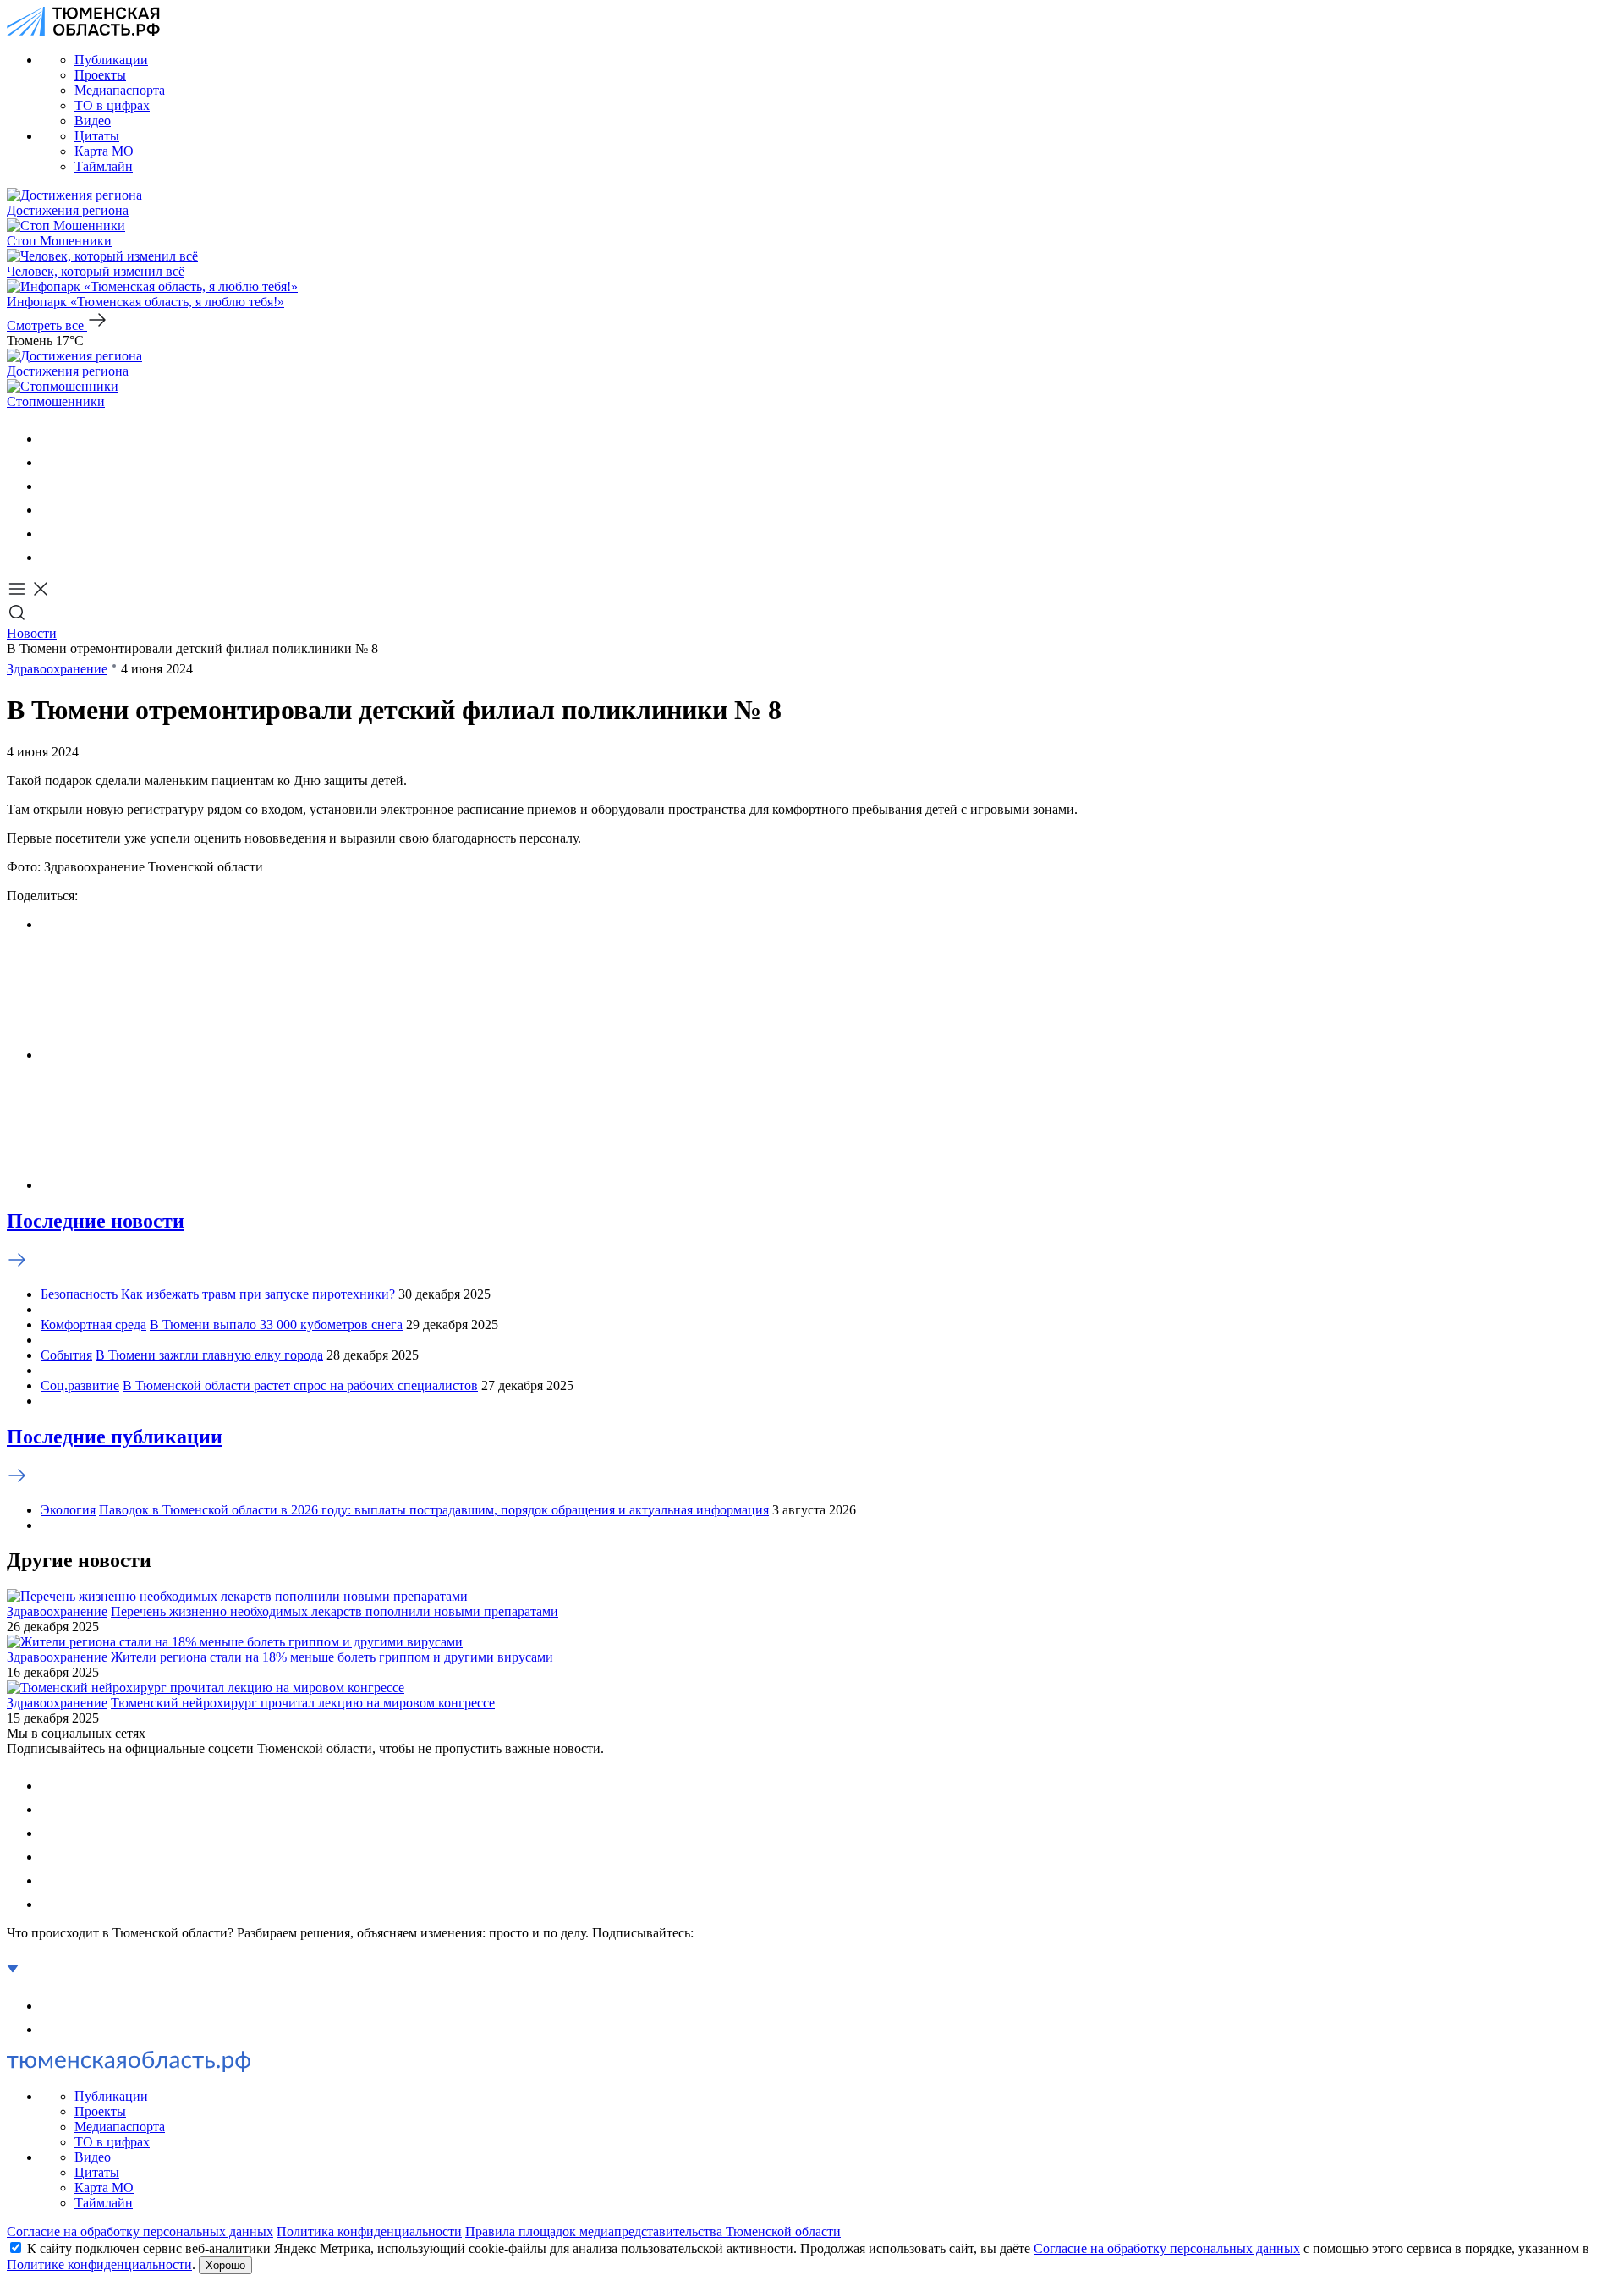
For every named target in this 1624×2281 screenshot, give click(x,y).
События (66, 1355)
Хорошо (225, 2265)
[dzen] (51, 557)
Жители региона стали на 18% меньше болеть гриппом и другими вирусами (332, 1657)
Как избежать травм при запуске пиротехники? (258, 1294)
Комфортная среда (93, 1325)
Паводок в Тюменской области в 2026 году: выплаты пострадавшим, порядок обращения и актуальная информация (434, 1510)
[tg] (51, 486)
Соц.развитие (80, 1385)
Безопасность (79, 1294)
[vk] (51, 439)
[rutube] (51, 533)
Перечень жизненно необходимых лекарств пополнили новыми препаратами (335, 1611)
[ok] (51, 462)
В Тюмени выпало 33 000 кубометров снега (276, 1325)
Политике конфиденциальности (99, 2265)
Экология (68, 1510)
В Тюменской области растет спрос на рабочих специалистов (300, 1385)
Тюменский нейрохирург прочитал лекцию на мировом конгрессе (303, 1703)
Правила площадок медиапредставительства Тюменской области (653, 2232)
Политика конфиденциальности (369, 2232)
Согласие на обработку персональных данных (140, 2232)
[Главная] (83, 31)
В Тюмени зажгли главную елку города (209, 1355)
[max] (51, 510)
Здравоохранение (57, 669)
